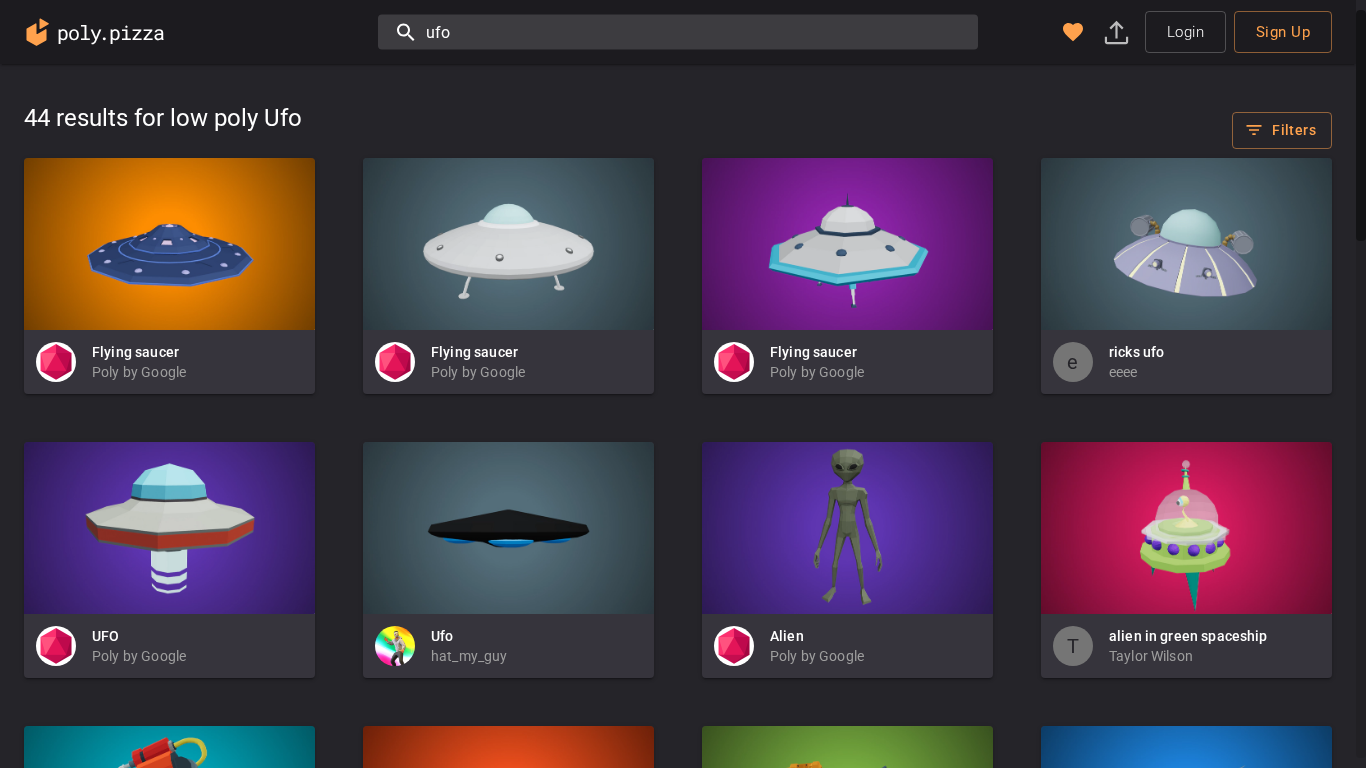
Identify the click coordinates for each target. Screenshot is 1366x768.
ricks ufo (1136, 352)
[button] (1073, 32)
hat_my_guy (469, 656)
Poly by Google (139, 372)
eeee (1123, 372)
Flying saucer (135, 352)
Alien (787, 636)
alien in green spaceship (1188, 636)
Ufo (442, 636)
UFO (105, 636)
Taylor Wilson (1151, 656)
